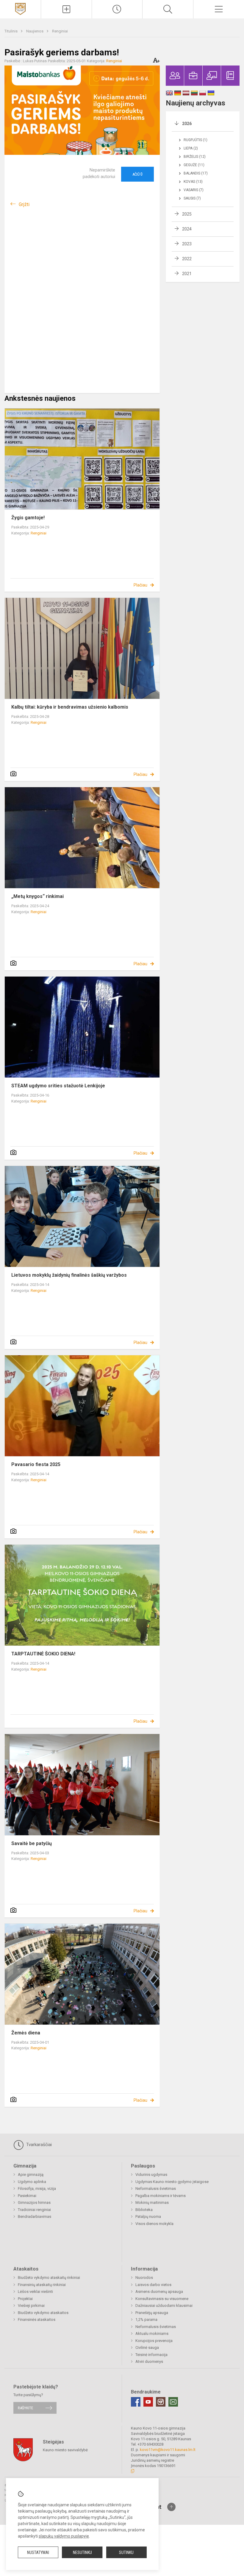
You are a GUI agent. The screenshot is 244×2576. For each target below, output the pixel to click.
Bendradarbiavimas (35, 2216)
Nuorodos (144, 2278)
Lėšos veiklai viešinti (35, 2292)
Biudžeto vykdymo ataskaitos (43, 2313)
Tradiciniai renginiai (34, 2210)
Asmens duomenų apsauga (159, 2292)
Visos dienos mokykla (154, 2224)
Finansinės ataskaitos (37, 2320)
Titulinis (11, 31)
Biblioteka (144, 2210)
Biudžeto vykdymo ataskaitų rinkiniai (49, 2278)
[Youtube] (148, 2402)
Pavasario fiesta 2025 (36, 1464)
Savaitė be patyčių (32, 1843)
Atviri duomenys (149, 2361)
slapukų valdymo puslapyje (64, 2536)
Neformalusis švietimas (156, 2188)
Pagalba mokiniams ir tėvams (161, 2196)
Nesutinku (82, 2552)
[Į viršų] (171, 2507)
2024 (187, 229)
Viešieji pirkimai (31, 2306)
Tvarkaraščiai (38, 2145)
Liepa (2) (191, 148)
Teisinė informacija (151, 2355)
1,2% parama (146, 2320)
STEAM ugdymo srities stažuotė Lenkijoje (58, 1086)
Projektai (25, 2299)
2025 (187, 214)
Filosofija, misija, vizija (37, 2188)
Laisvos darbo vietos (153, 2285)
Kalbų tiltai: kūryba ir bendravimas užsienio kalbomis (70, 707)
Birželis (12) (195, 157)
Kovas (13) (193, 182)
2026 (187, 124)
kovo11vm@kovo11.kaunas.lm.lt (168, 2450)
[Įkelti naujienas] (66, 9)
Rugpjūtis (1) (195, 140)
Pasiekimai (27, 2196)
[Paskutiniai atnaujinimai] (117, 9)
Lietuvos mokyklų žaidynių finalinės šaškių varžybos (69, 1275)
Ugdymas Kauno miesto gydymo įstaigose (172, 2182)
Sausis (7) (192, 198)
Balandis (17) (196, 173)
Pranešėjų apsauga (152, 2313)
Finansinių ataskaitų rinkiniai (42, 2285)
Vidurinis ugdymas (151, 2175)
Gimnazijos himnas (34, 2202)
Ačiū (137, 174)
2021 (187, 274)
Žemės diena (26, 2033)
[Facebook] (136, 2402)
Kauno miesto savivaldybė (65, 2450)
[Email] (173, 2402)
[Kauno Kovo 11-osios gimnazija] (20, 8)
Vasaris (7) (194, 190)
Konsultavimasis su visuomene (162, 2299)
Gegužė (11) (194, 165)
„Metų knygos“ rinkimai (37, 896)
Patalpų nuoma (148, 2216)
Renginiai (60, 31)
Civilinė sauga (147, 2347)
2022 (187, 259)
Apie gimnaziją (31, 2175)
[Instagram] (161, 2402)
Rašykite (25, 2408)
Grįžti (24, 204)
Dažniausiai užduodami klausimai (164, 2306)
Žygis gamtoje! (28, 518)
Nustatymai (38, 2552)
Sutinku (126, 2552)
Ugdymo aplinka (32, 2182)
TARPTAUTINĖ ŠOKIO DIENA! (43, 1654)
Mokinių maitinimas (152, 2202)
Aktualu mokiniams (152, 2333)
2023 (187, 244)
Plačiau (140, 585)
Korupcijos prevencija (154, 2341)
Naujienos (35, 31)
